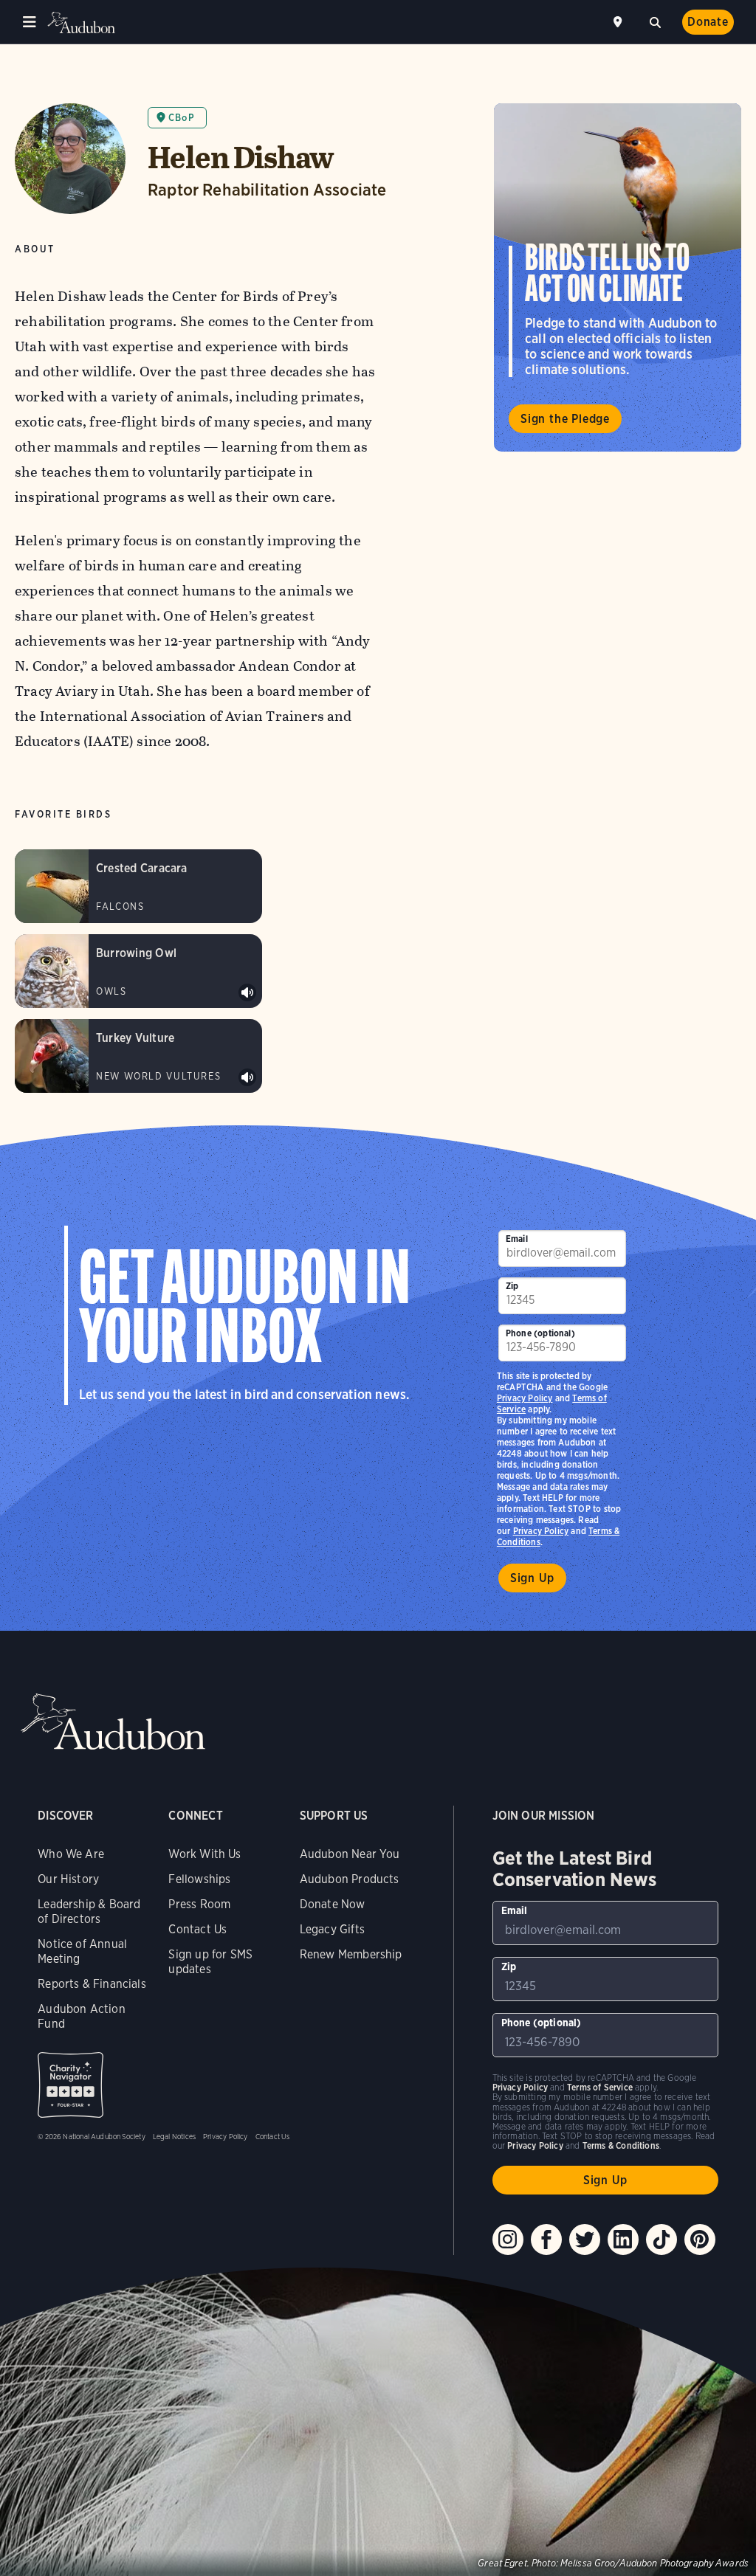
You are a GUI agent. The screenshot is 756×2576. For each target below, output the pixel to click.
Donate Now (333, 1904)
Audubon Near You (350, 1854)
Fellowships (199, 1879)
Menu (30, 22)
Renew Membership (351, 1954)
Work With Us (205, 1854)
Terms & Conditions (621, 2145)
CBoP (182, 118)
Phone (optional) (540, 1333)
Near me (619, 22)
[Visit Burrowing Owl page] (138, 971)
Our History (68, 1879)
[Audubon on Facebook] (546, 2240)
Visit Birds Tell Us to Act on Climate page (618, 277)
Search (655, 21)
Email (517, 1239)
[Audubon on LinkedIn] (623, 2240)
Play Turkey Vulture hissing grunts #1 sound (247, 1077)
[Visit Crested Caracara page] (138, 886)
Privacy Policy (541, 1531)
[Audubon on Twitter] (585, 2240)
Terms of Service (600, 2087)
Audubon (81, 23)
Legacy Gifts (332, 1929)
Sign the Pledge (565, 419)
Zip (512, 1286)
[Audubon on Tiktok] (661, 2240)
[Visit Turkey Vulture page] (138, 1056)
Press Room (199, 1904)
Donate (708, 22)
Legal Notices (174, 2136)
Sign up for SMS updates (210, 1962)
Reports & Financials (92, 1984)
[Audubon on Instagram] (508, 2240)
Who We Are (71, 1854)
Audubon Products (350, 1879)
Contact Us (197, 1929)
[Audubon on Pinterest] (700, 2240)
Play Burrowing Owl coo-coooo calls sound (247, 992)
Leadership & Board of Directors (89, 1912)
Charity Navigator (71, 2085)
